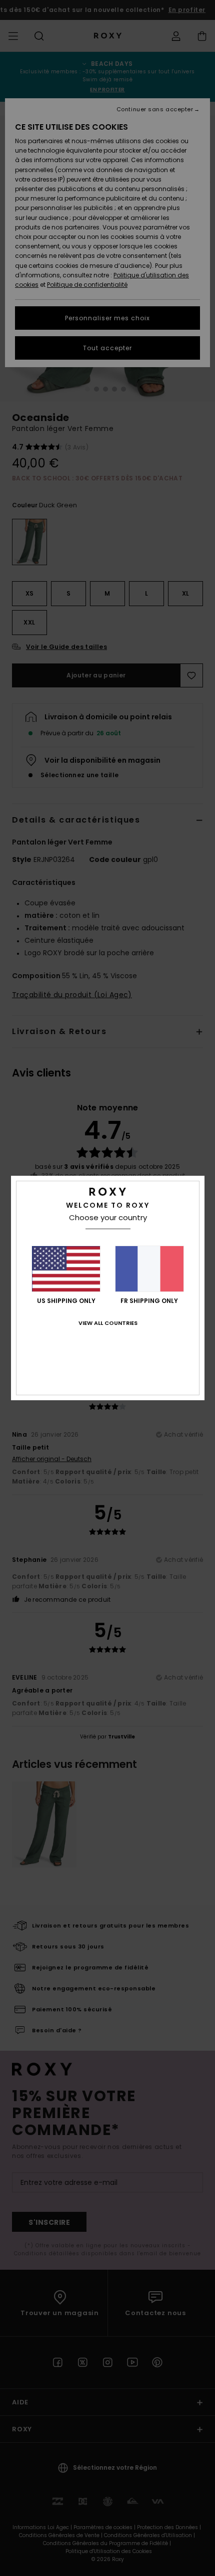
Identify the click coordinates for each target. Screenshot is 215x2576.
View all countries (108, 1323)
